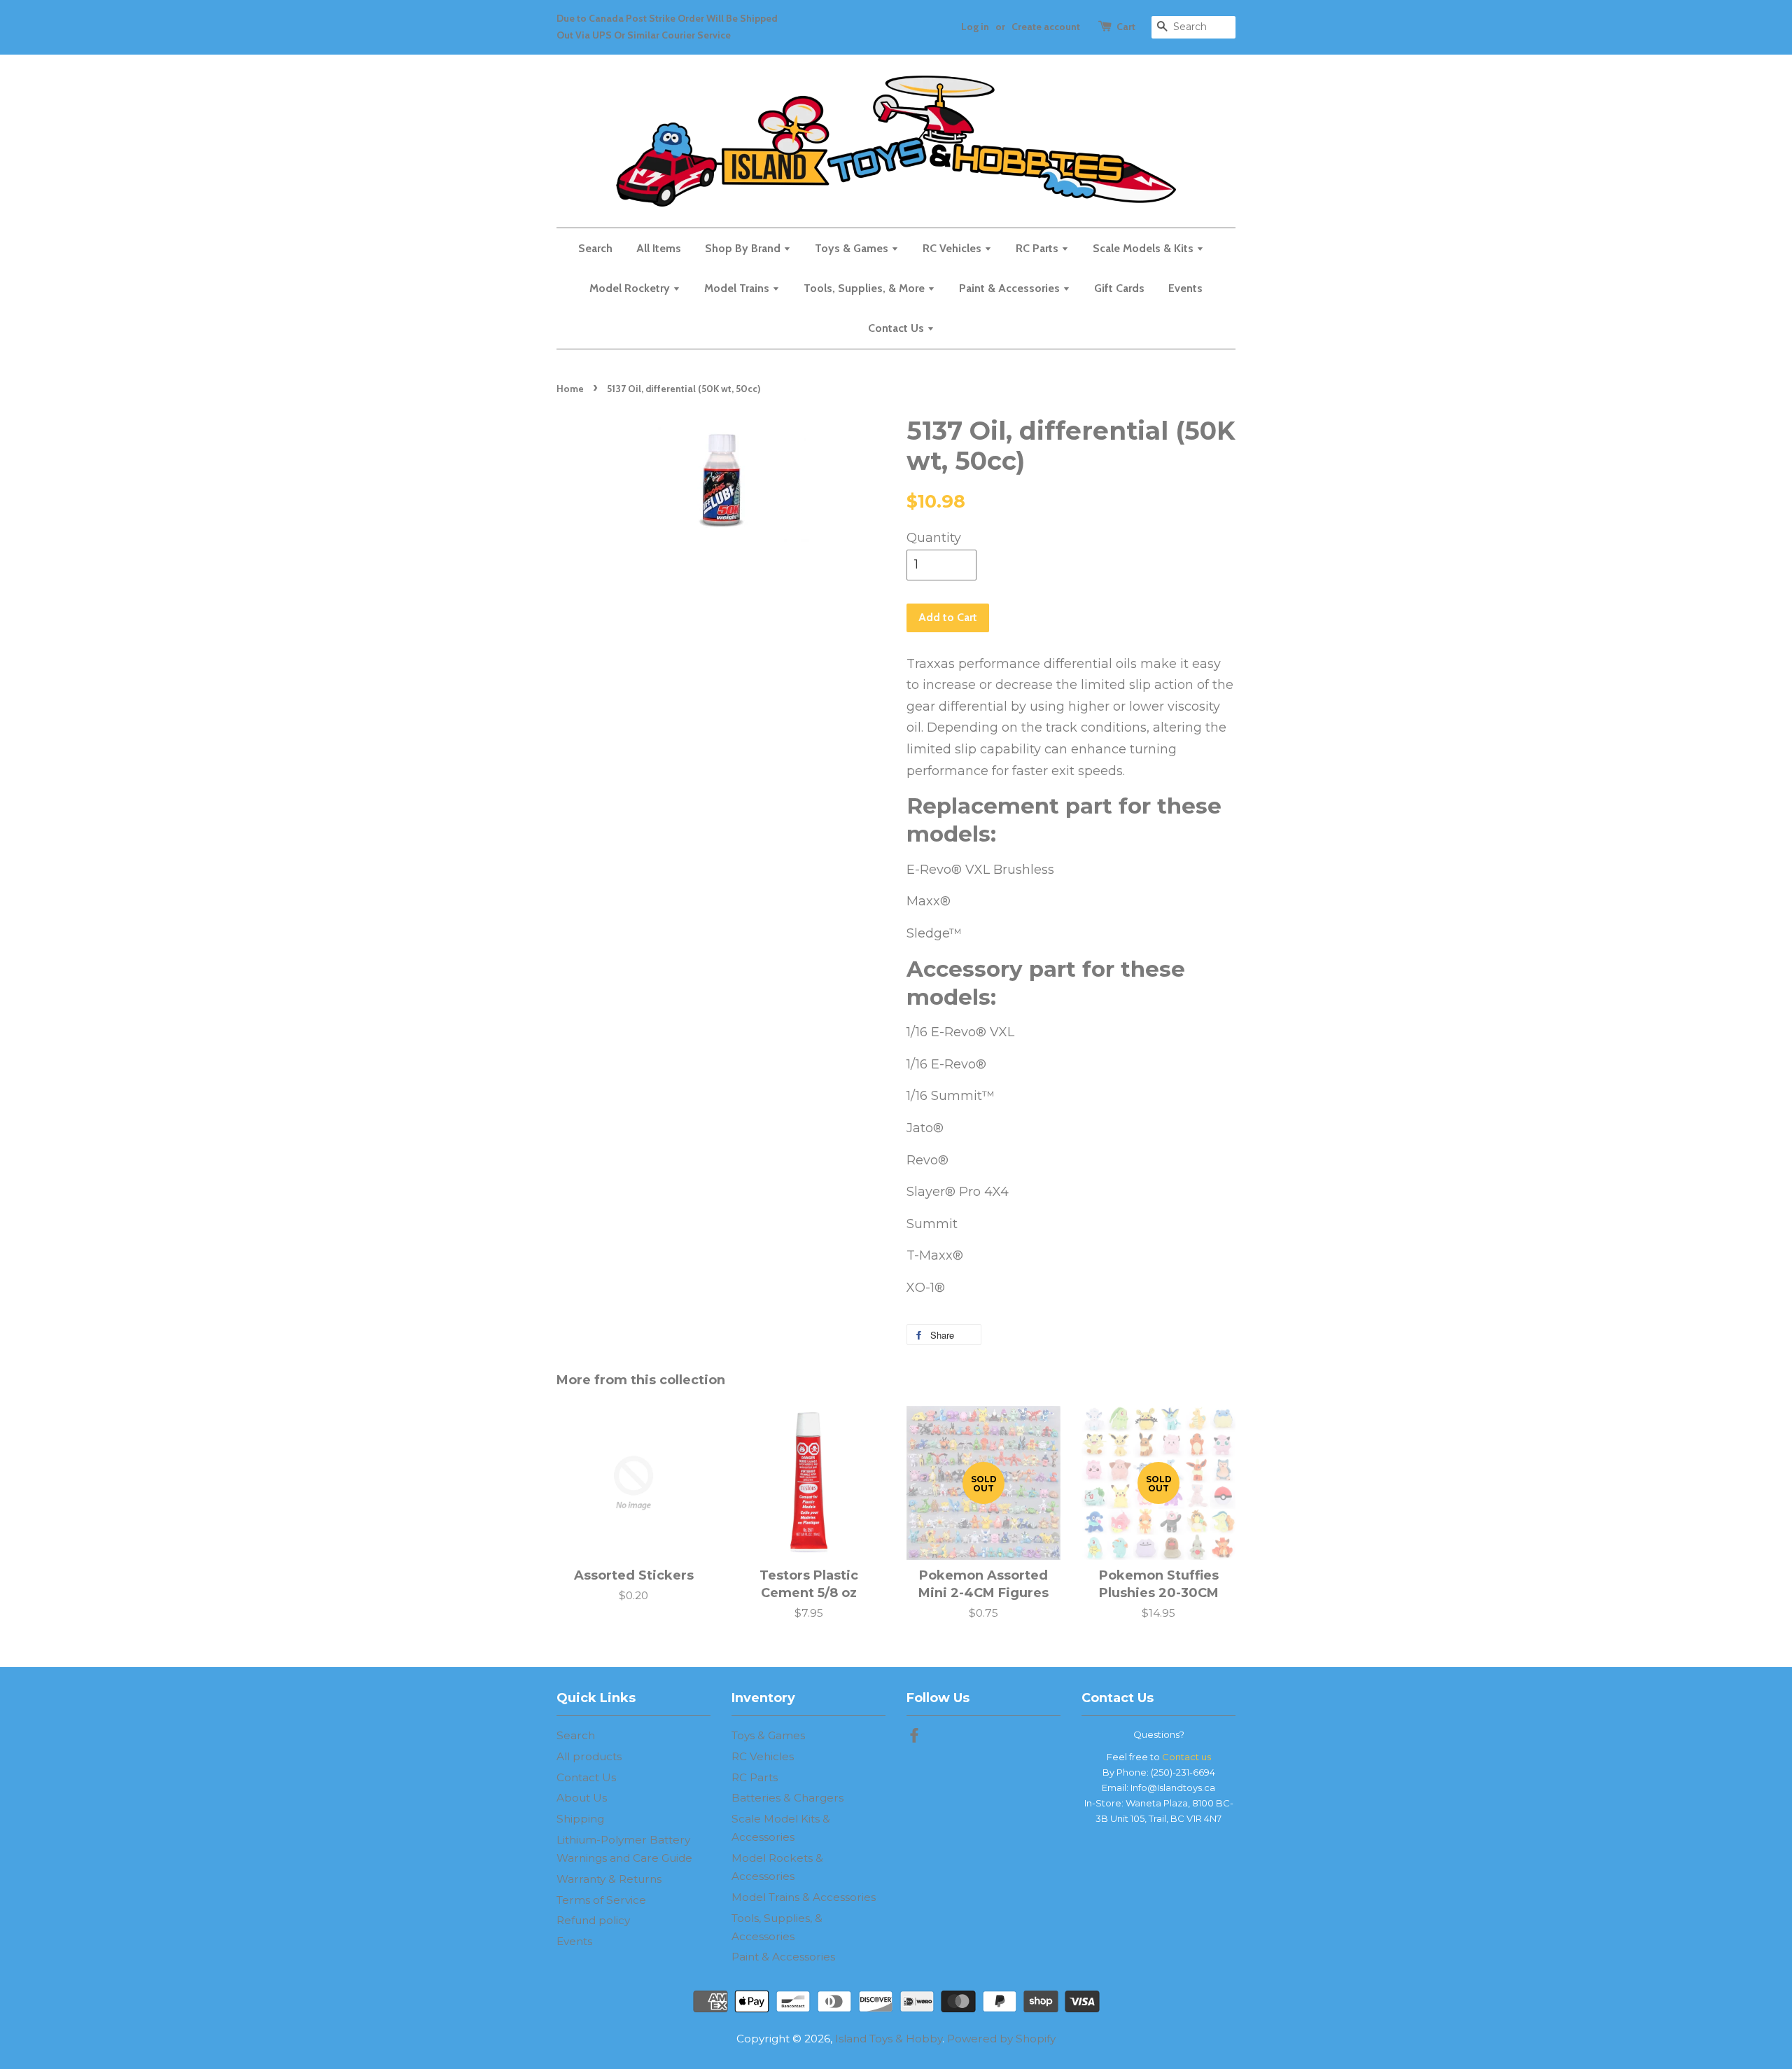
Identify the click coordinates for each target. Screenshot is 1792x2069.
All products (589, 1756)
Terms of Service (601, 1900)
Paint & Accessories (1011, 288)
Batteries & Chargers (787, 1798)
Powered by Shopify (1001, 2039)
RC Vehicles (953, 248)
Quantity (934, 538)
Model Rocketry (631, 288)
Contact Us (897, 328)
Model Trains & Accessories (804, 1897)
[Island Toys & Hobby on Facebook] (914, 1737)
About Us (582, 1798)
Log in (975, 27)
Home (570, 389)
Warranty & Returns (609, 1879)
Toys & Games (853, 248)
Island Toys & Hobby (889, 2039)
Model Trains (738, 288)
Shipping (580, 1819)
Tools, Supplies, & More (866, 288)
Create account (1046, 27)
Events (1185, 288)
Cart (1126, 27)
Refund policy (593, 1920)
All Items (659, 248)
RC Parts (1038, 248)
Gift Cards (1119, 288)
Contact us (1186, 1757)
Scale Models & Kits (1144, 248)
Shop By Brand (744, 248)
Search (595, 248)
